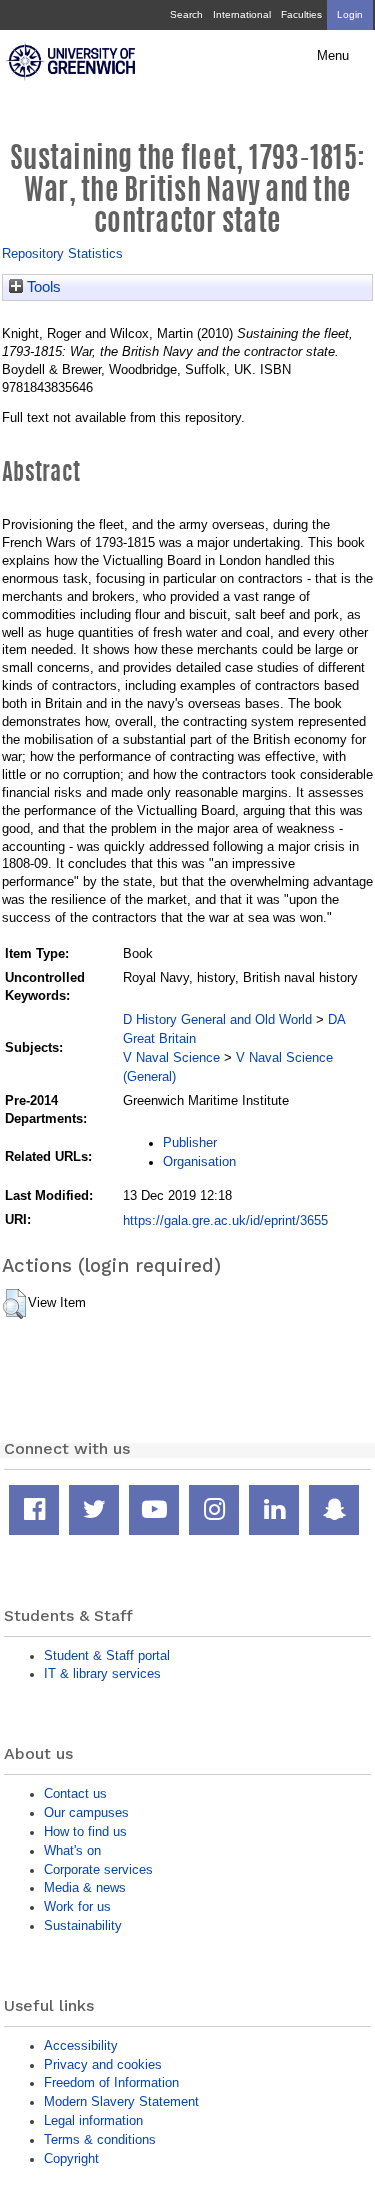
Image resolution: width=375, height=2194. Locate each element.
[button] (14, 1304)
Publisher (190, 1142)
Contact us (75, 1793)
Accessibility (81, 2045)
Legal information (93, 2120)
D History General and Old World (217, 1019)
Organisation (199, 1161)
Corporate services (98, 1869)
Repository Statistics (62, 253)
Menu (333, 56)
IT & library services (102, 1673)
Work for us (77, 1906)
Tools (42, 287)
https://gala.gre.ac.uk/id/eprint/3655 (225, 1220)
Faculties (301, 14)
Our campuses (86, 1812)
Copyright (71, 2158)
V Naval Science (171, 1057)
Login (350, 14)
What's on (72, 1850)
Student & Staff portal (107, 1655)
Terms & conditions (100, 2139)
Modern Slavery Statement (121, 2101)
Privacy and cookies (103, 2064)
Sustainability (83, 1925)
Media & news (85, 1887)
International (242, 14)
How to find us (85, 1831)
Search (186, 14)
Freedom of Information (111, 2082)
